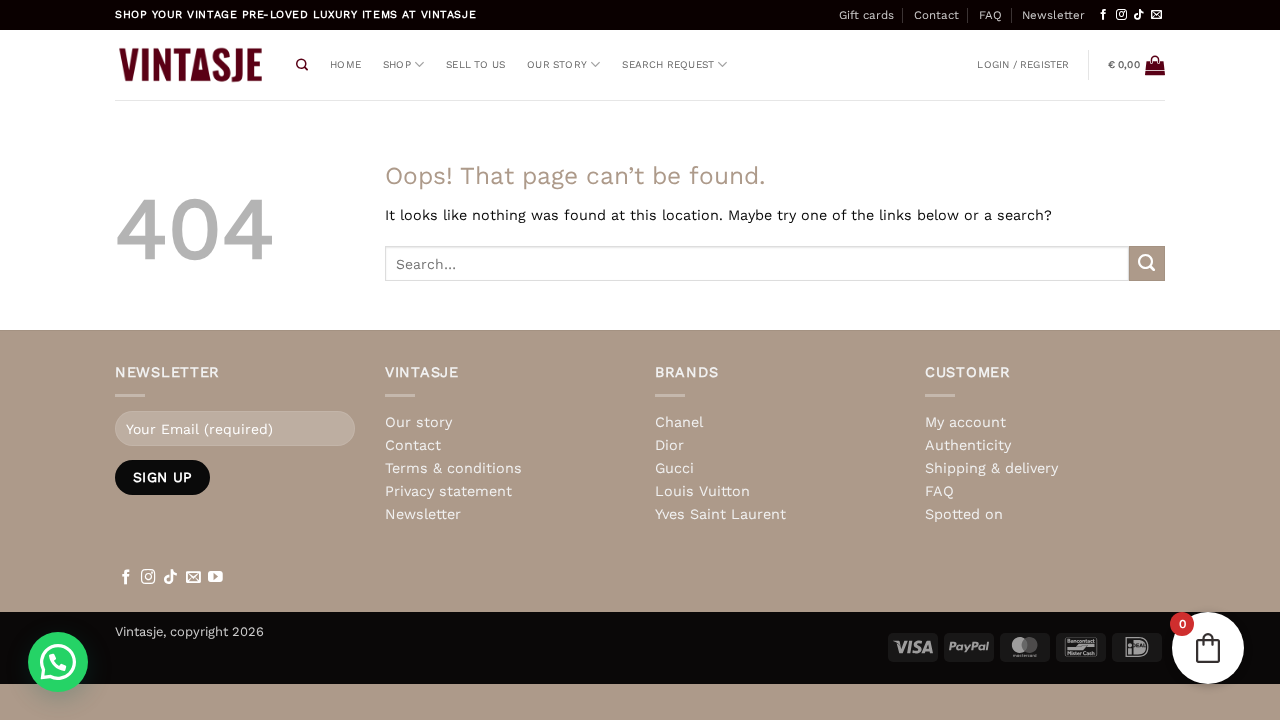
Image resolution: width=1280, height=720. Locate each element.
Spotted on (964, 514)
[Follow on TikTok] (1138, 15)
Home (345, 64)
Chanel (679, 422)
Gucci (674, 468)
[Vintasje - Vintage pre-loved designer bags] (190, 65)
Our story (557, 64)
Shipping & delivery (991, 468)
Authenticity (968, 445)
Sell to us (475, 64)
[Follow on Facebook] (1103, 15)
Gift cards (866, 15)
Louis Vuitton (702, 491)
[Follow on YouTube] (215, 578)
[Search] (302, 65)
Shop (397, 64)
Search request (668, 64)
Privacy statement (448, 491)
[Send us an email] (1156, 15)
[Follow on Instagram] (1121, 15)
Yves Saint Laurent (720, 514)
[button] (1023, 65)
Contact (936, 15)
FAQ (990, 15)
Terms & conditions (453, 468)
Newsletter (1053, 15)
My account (965, 422)
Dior (669, 445)
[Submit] (1147, 264)
